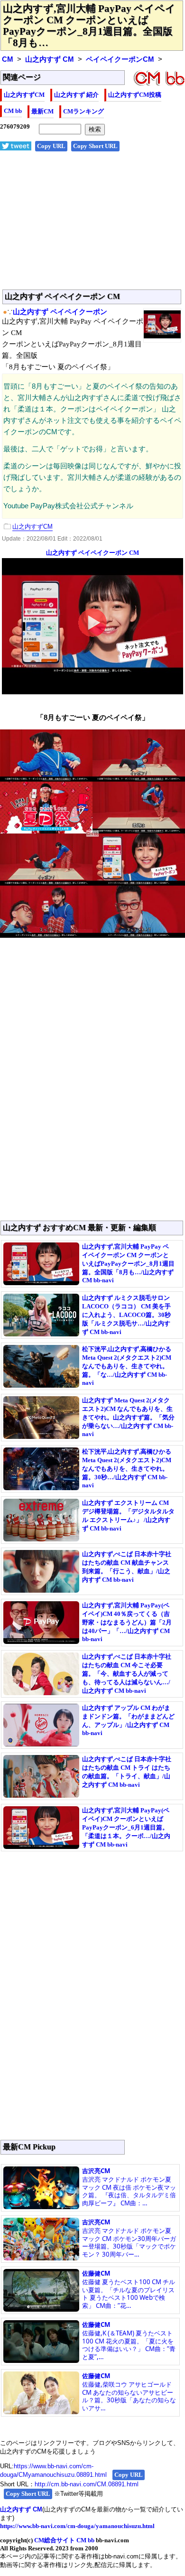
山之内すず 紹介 (76, 95)
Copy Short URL (95, 146)
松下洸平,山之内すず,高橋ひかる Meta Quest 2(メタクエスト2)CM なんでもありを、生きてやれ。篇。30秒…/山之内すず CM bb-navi (127, 1468)
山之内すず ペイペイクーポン (60, 312)
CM (8, 59)
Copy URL (51, 146)
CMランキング (83, 111)
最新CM (42, 111)
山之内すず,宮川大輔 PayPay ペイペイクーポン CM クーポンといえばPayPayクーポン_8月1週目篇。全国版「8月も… (89, 26)
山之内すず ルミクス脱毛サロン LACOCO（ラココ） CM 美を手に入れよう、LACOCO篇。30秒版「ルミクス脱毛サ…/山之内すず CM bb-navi (126, 1315)
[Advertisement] (92, 225)
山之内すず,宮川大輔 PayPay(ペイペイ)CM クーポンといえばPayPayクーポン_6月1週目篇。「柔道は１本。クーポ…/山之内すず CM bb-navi (126, 1827)
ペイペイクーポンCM (120, 59)
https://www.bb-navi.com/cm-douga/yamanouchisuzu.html (77, 2526)
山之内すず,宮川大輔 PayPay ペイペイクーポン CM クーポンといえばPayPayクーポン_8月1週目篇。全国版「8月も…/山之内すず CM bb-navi (128, 1263)
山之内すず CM (50, 59)
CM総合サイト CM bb (64, 2540)
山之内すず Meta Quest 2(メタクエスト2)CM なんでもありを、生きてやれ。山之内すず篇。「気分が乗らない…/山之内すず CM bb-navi (128, 1417)
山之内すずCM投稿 (135, 95)
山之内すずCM (24, 95)
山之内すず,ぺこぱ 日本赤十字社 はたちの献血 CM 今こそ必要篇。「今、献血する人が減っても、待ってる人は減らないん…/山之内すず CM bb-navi (127, 1674)
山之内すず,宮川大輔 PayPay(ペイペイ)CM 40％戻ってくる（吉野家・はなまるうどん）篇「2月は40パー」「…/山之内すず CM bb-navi (127, 1622)
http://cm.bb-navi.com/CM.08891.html (87, 2484)
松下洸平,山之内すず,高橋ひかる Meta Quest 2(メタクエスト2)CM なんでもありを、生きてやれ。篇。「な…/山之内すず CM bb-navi (127, 1366)
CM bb (13, 111)
